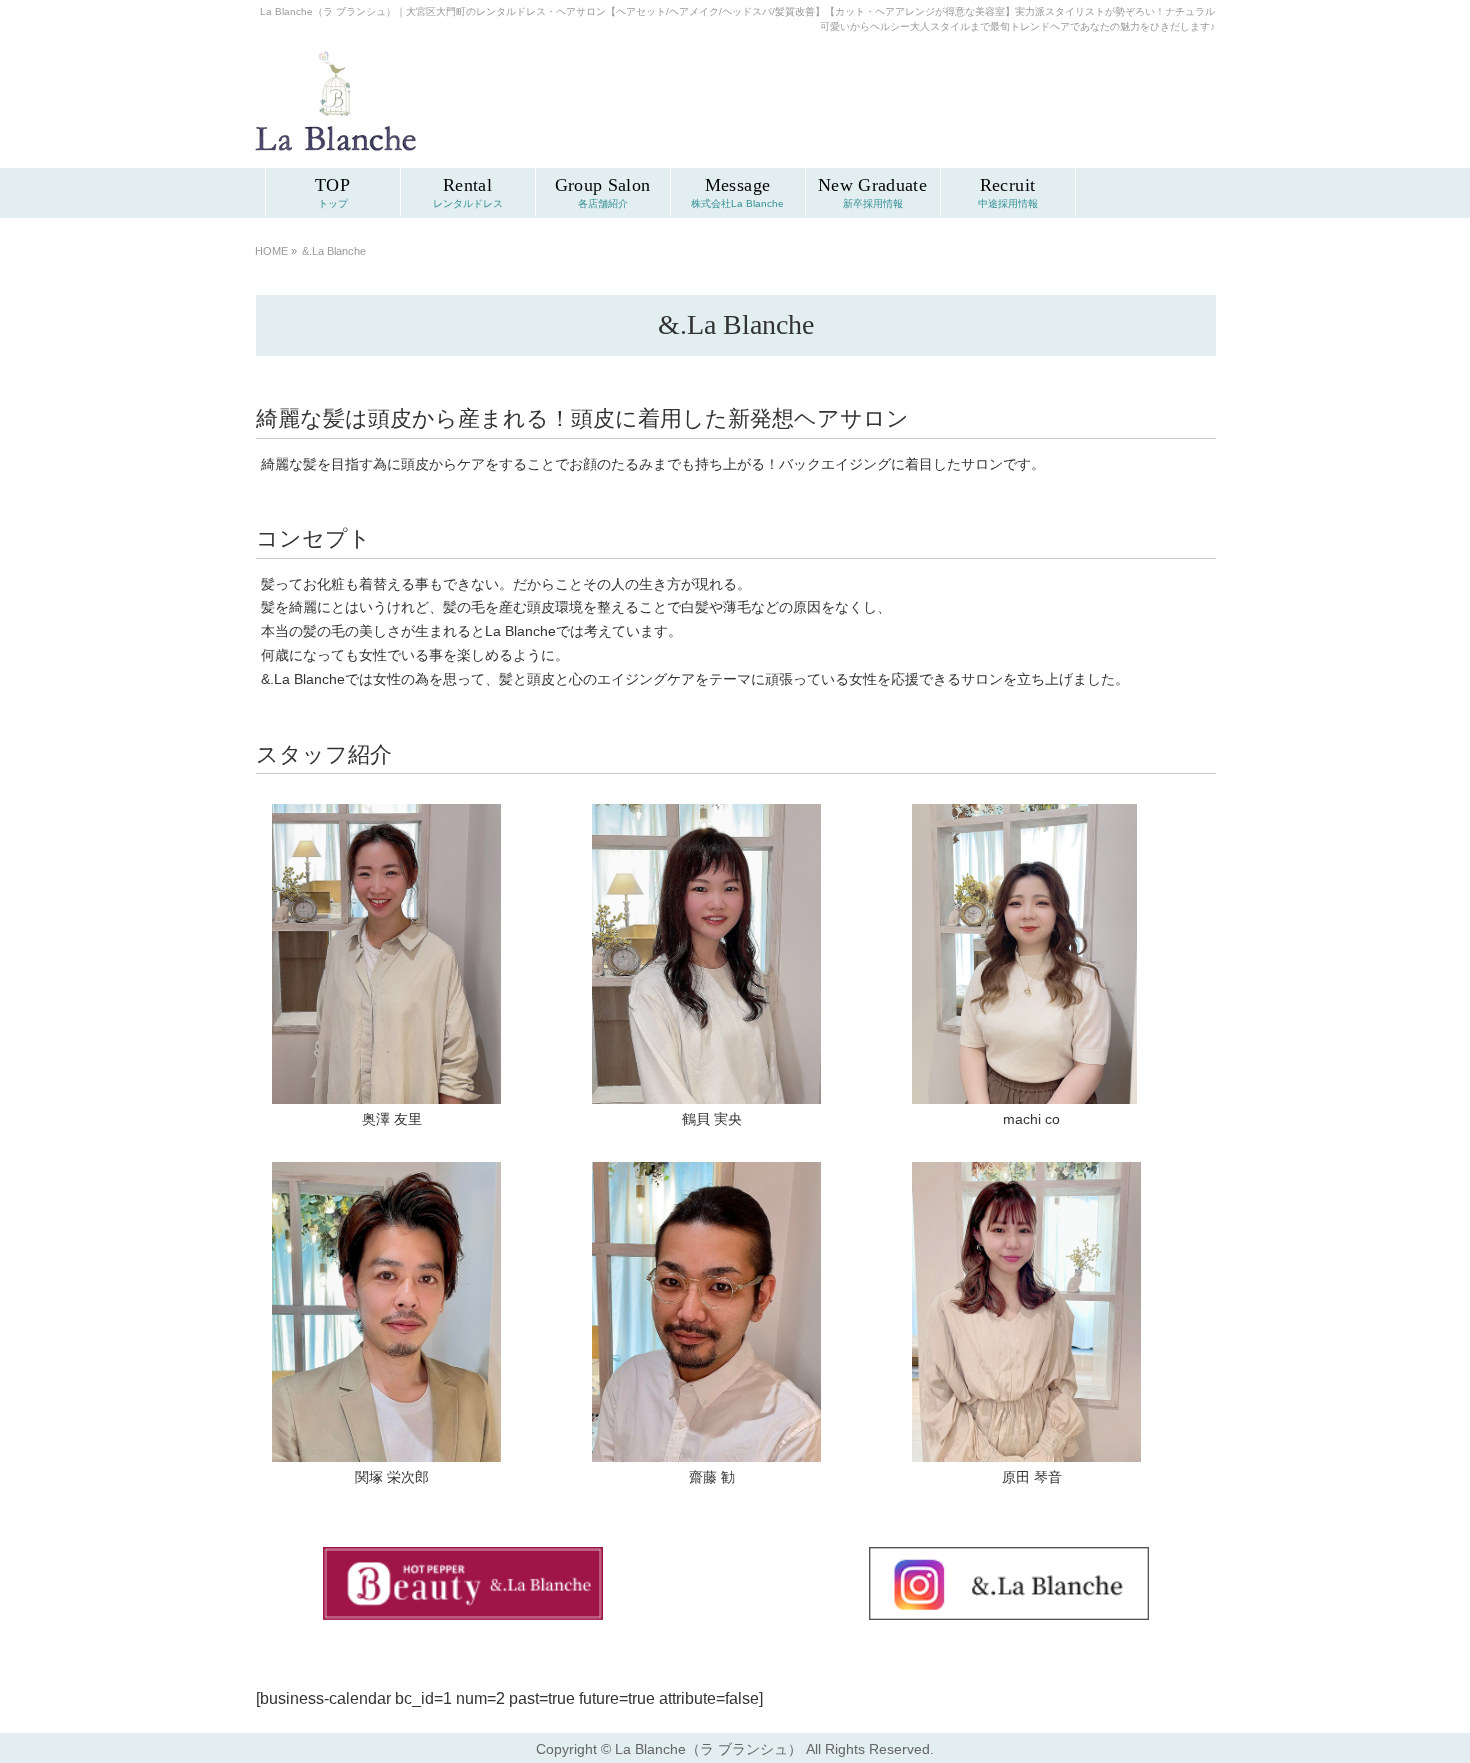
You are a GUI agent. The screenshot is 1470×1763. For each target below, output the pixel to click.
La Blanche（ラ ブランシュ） (708, 1749)
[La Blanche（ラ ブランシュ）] (335, 142)
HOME (271, 251)
